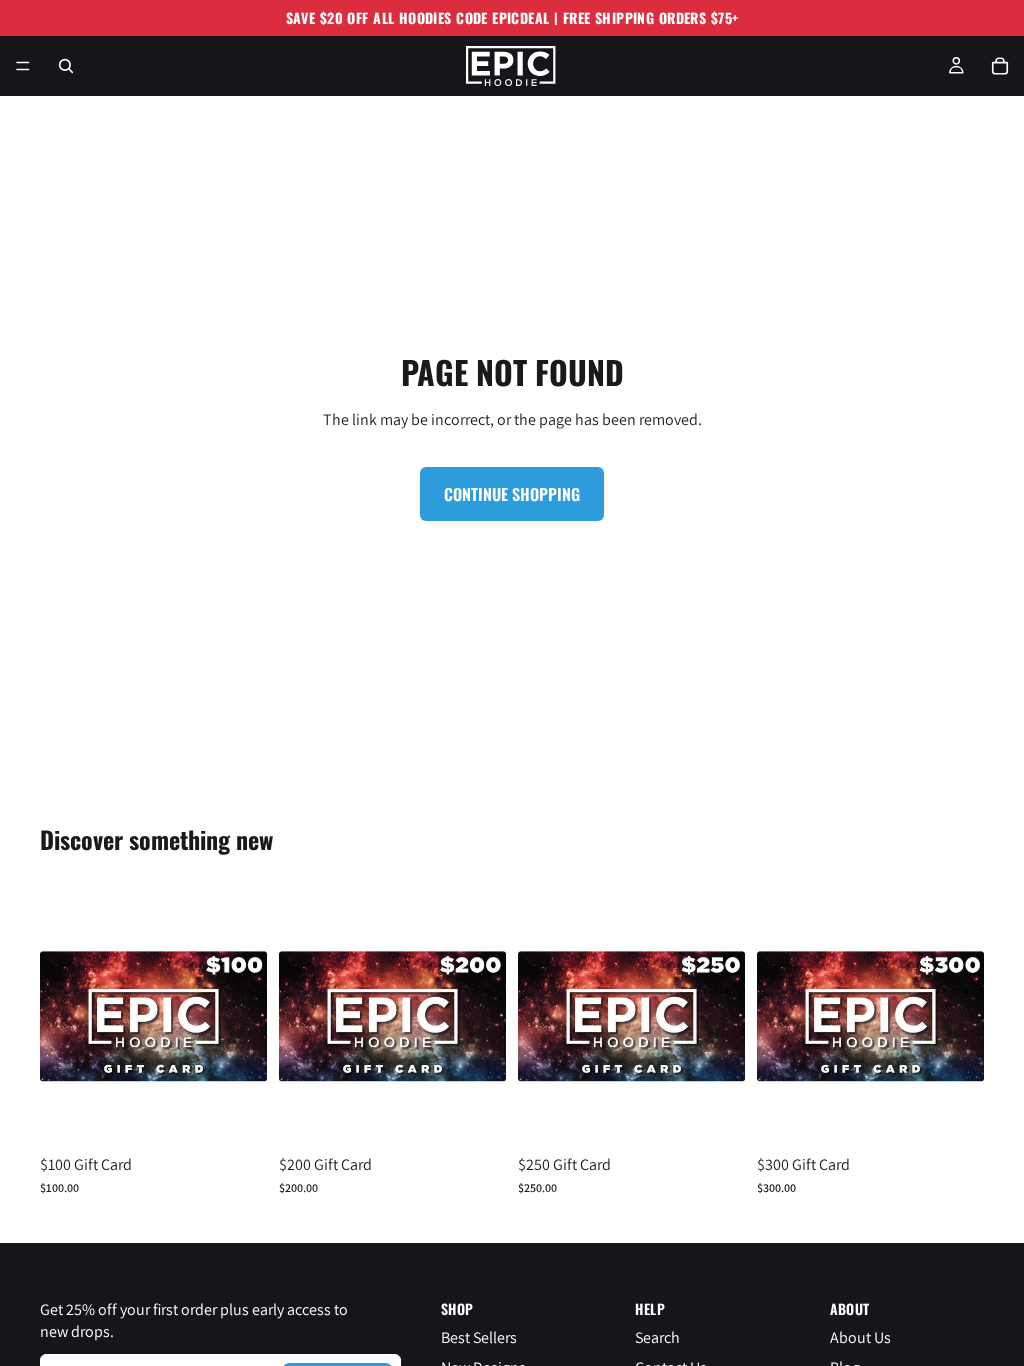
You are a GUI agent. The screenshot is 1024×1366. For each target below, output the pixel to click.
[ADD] (236, 1115)
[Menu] (23, 66)
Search (657, 1336)
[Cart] (1000, 66)
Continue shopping (512, 494)
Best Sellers (479, 1336)
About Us (860, 1336)
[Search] (66, 66)
